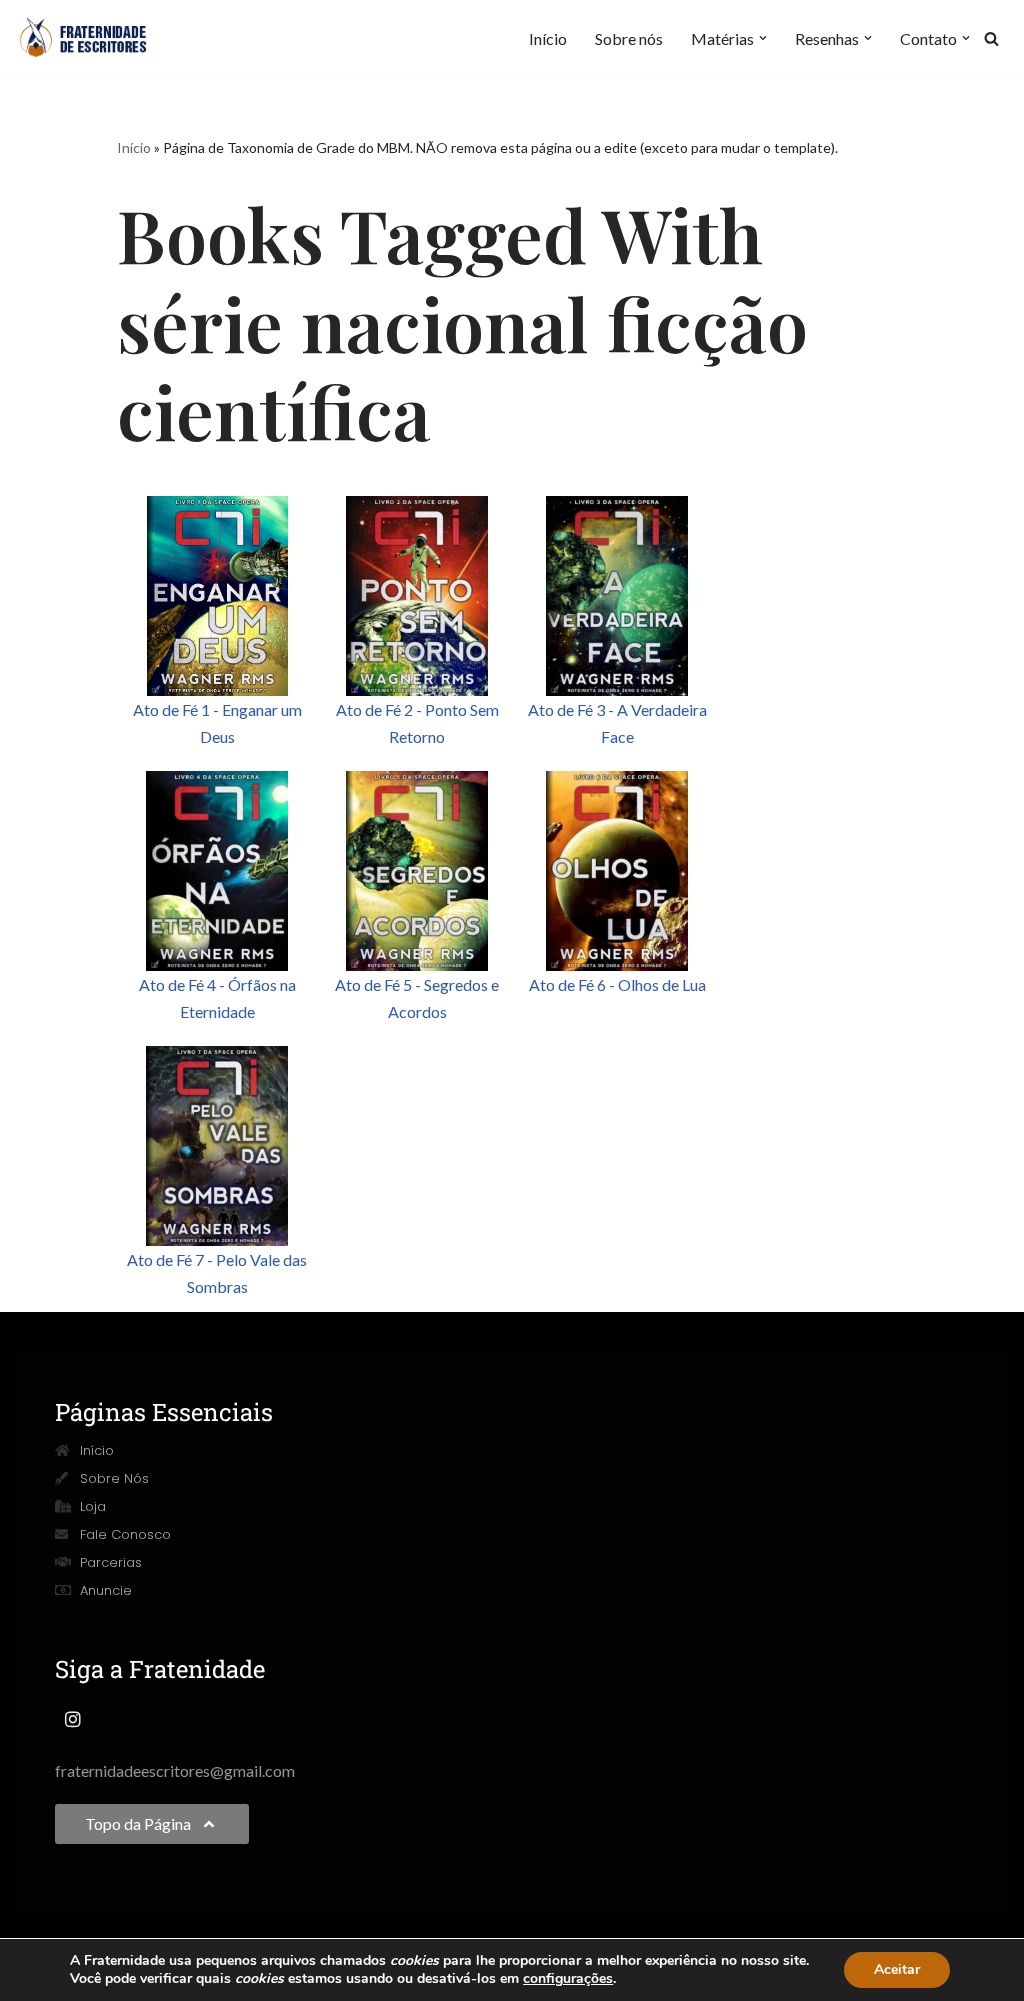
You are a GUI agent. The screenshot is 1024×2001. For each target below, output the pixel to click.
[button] (763, 38)
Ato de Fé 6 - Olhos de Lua (617, 984)
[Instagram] (73, 1719)
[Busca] (991, 38)
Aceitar (897, 1969)
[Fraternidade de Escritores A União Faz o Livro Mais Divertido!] (95, 38)
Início (548, 38)
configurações (568, 1979)
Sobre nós (629, 38)
